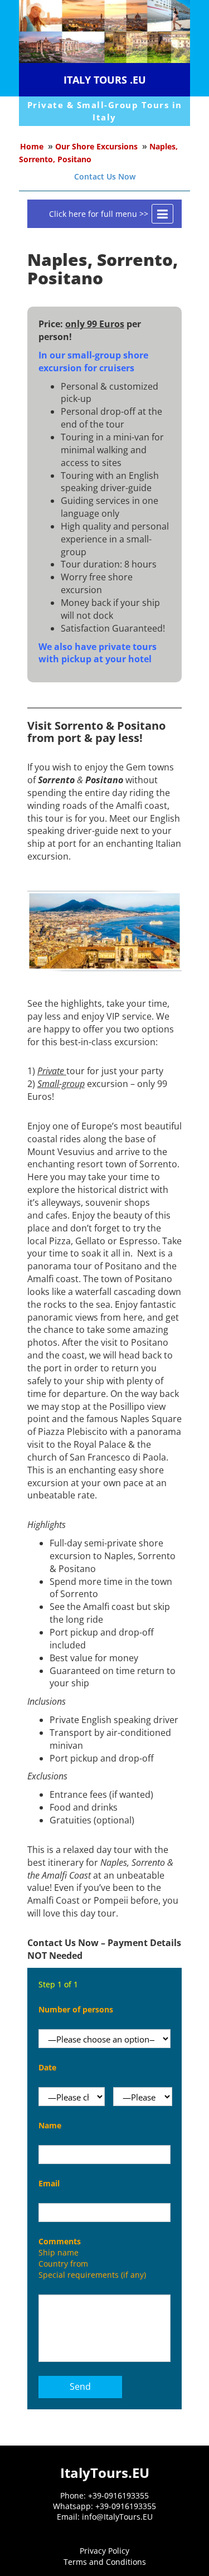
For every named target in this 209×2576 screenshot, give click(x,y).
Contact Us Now (105, 176)
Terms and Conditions (105, 2562)
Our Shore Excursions (96, 146)
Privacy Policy (104, 2551)
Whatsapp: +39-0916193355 (104, 2506)
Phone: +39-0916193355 (104, 2495)
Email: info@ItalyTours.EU (105, 2517)
